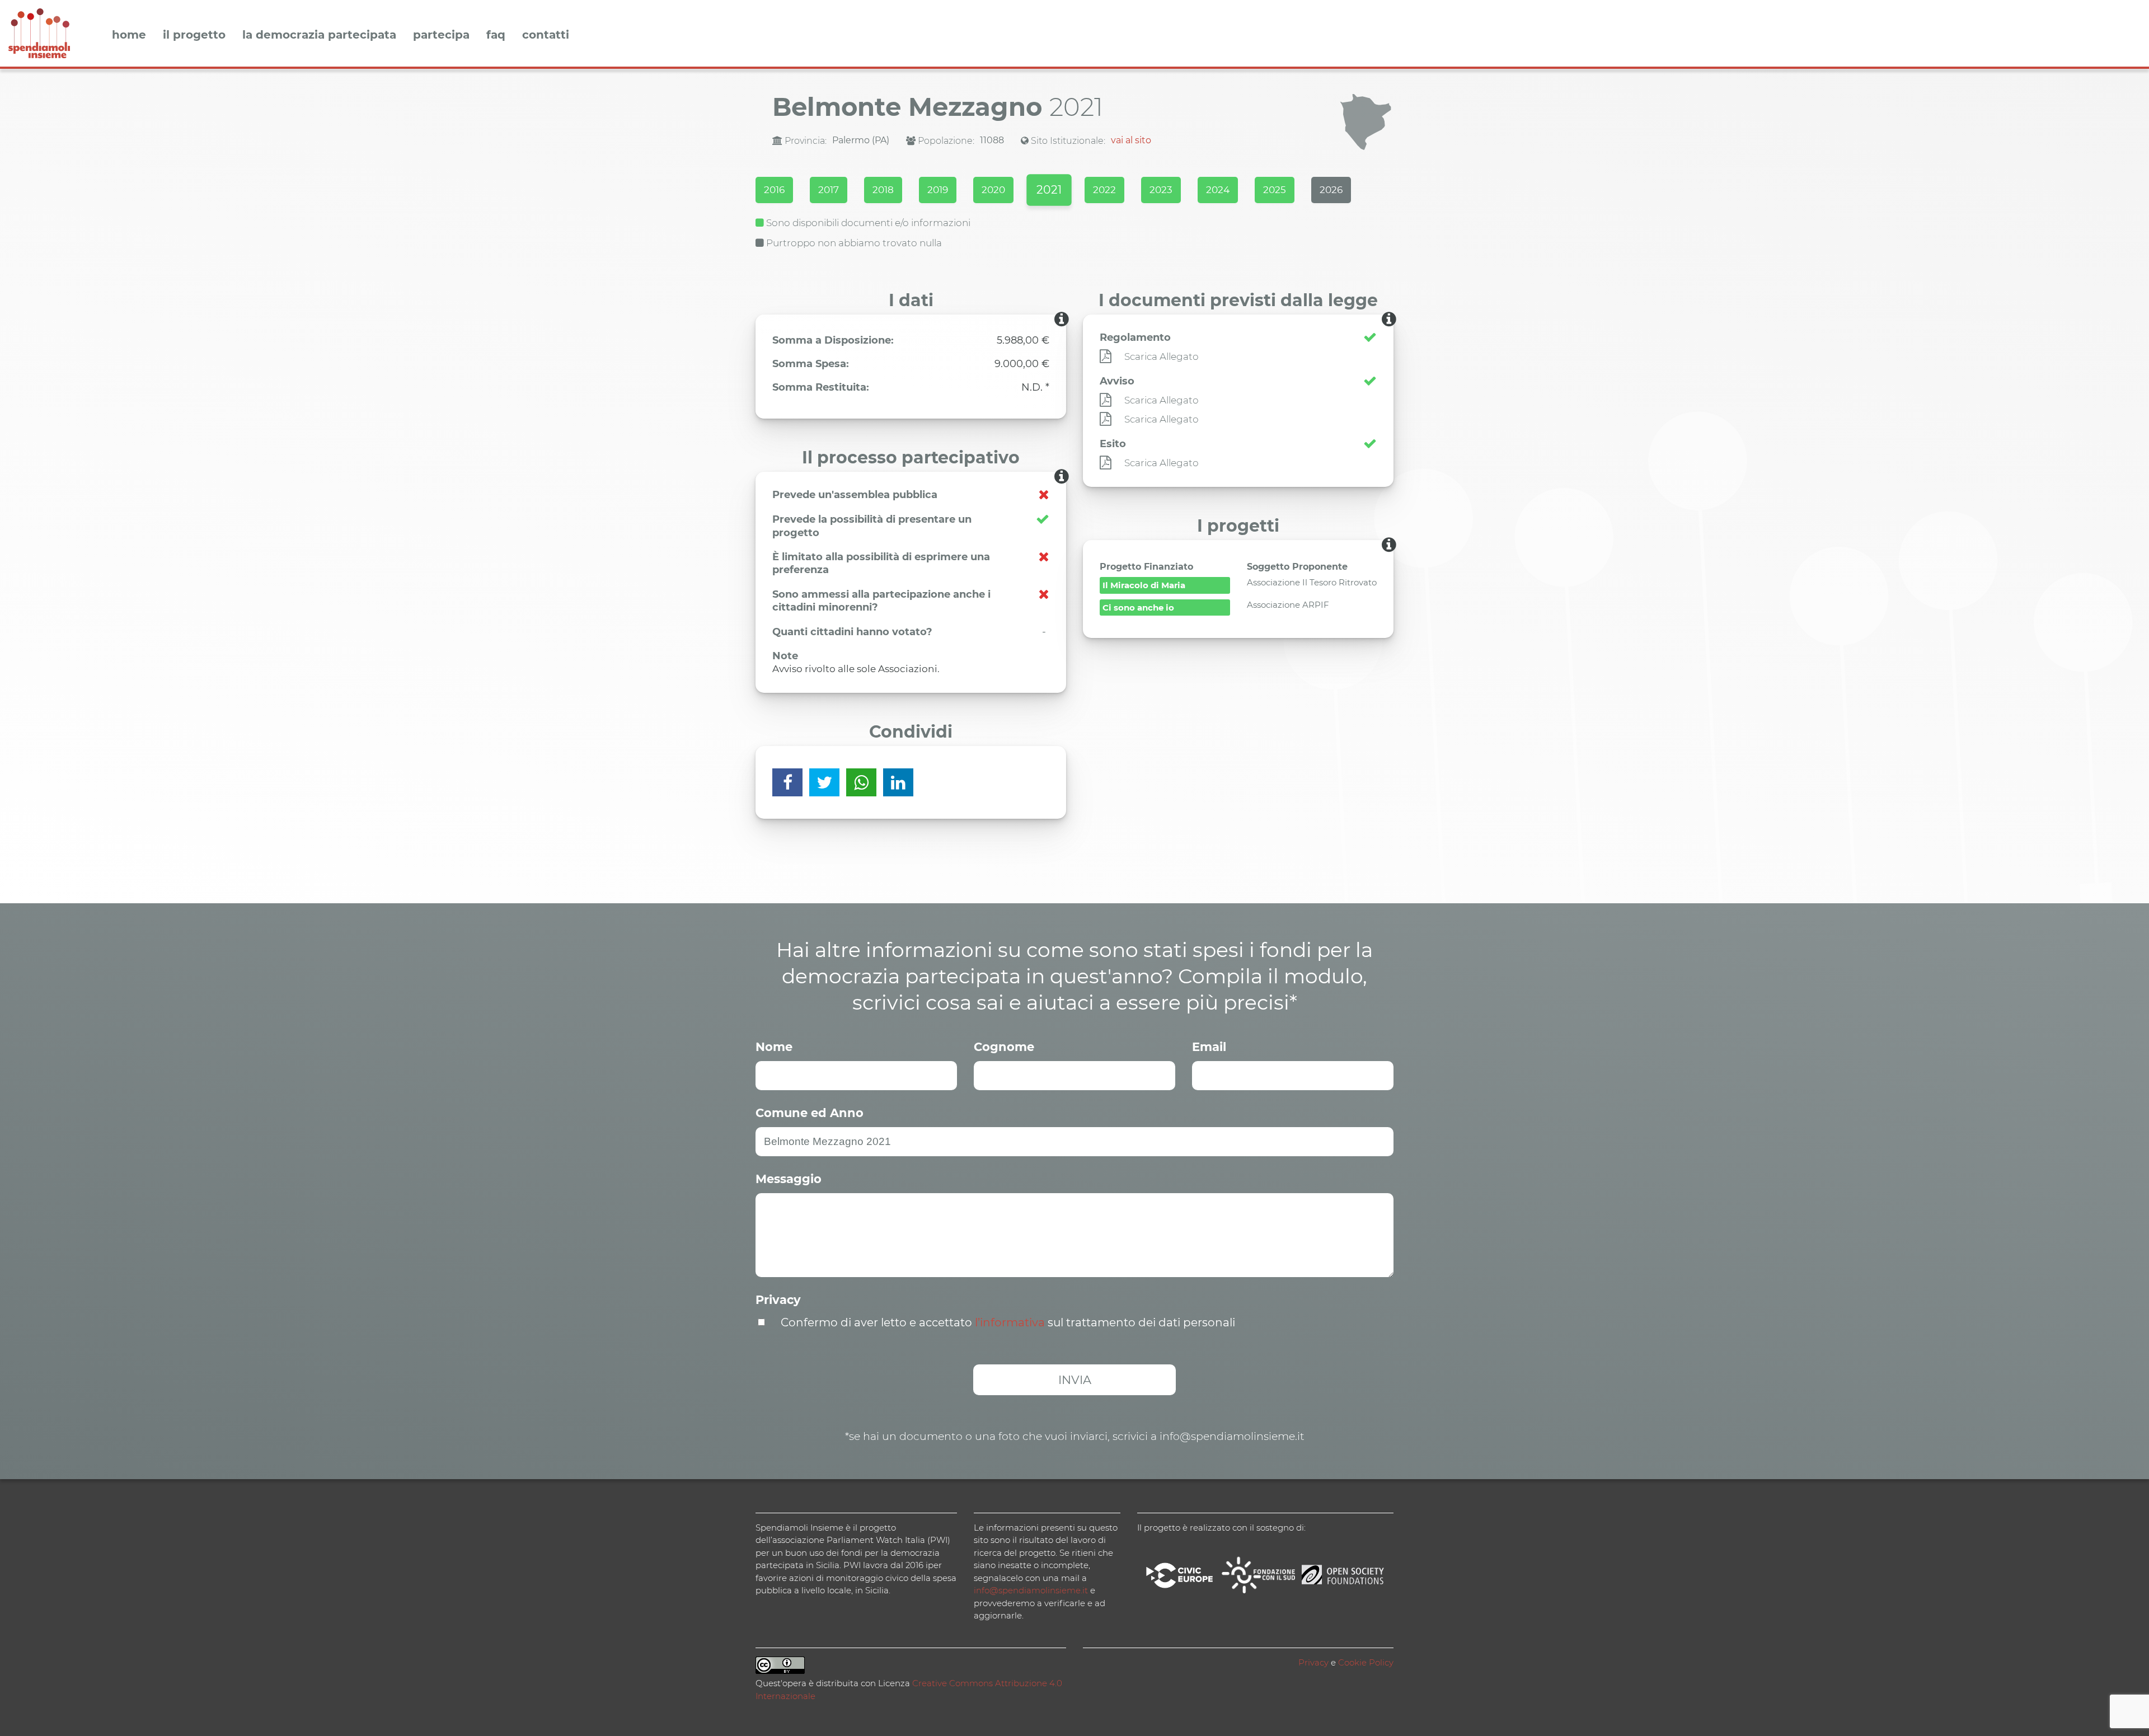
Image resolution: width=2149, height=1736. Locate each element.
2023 (1161, 190)
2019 (938, 190)
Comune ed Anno (810, 1113)
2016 (774, 190)
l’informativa (1010, 1322)
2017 (829, 190)
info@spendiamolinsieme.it (1031, 1590)
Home (129, 35)
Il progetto (194, 35)
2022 (1104, 190)
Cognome (1004, 1047)
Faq (496, 35)
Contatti (546, 35)
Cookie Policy (1366, 1662)
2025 (1275, 190)
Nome (774, 1047)
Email (1209, 1047)
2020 (993, 190)
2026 (1331, 190)
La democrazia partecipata (319, 35)
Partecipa (441, 35)
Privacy (778, 1300)
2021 (1049, 190)
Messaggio (789, 1179)
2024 (1218, 190)
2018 (883, 190)
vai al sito (1131, 140)
